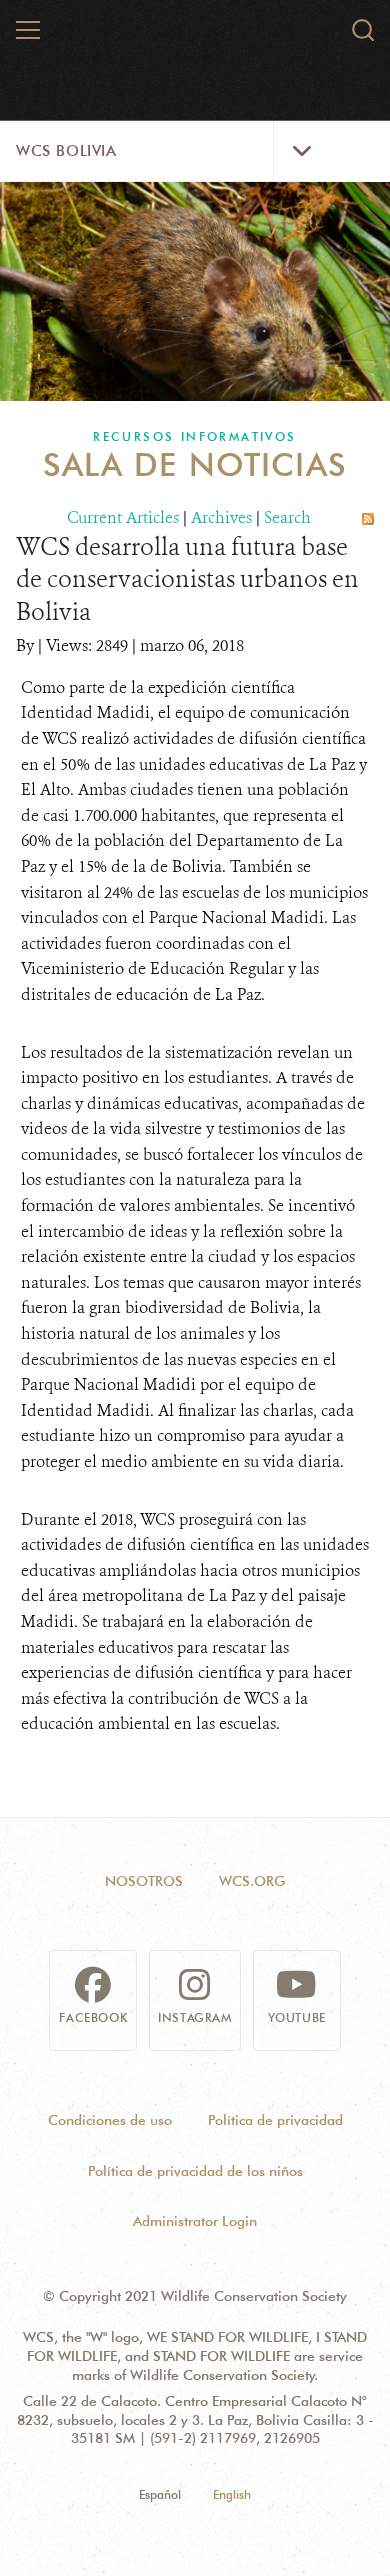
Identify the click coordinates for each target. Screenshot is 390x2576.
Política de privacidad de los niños (195, 2171)
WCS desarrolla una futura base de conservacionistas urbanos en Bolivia (187, 579)
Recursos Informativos (194, 436)
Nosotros (144, 1881)
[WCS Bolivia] (196, 38)
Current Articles (123, 517)
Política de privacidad (275, 2120)
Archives (221, 517)
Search (287, 517)
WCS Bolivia (66, 151)
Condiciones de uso (110, 2120)
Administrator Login (195, 2221)
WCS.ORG (252, 1881)
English (232, 2494)
